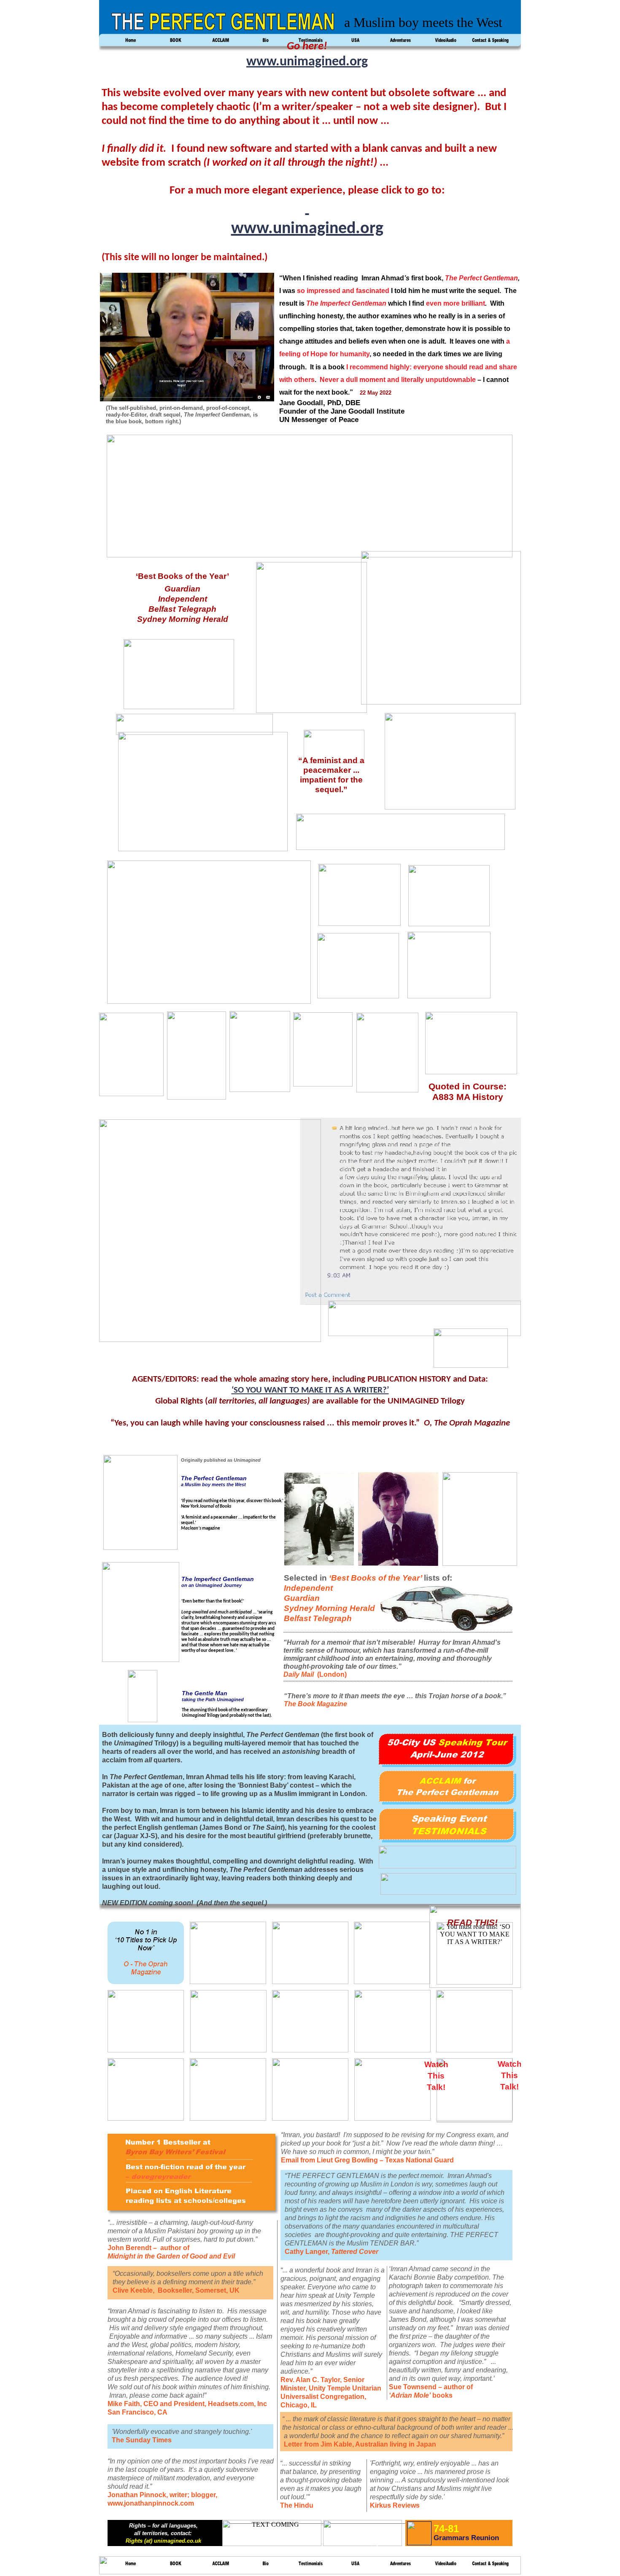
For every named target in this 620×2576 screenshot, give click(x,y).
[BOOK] (176, 2568)
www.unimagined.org (307, 62)
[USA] (355, 2568)
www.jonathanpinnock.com (151, 2503)
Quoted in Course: (468, 1086)
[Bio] (266, 2568)
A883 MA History (468, 1097)
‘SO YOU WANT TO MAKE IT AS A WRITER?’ (310, 1390)
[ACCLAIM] (221, 2568)
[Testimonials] (311, 2568)
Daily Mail (300, 1674)
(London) (332, 1674)
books (442, 2395)
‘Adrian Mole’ (410, 2395)
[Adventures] (400, 2568)
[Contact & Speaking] (490, 2568)
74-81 (446, 2529)
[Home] (131, 2568)
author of (458, 2387)
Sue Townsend (414, 2387)
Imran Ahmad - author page (353, 2544)
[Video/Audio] (446, 2568)
